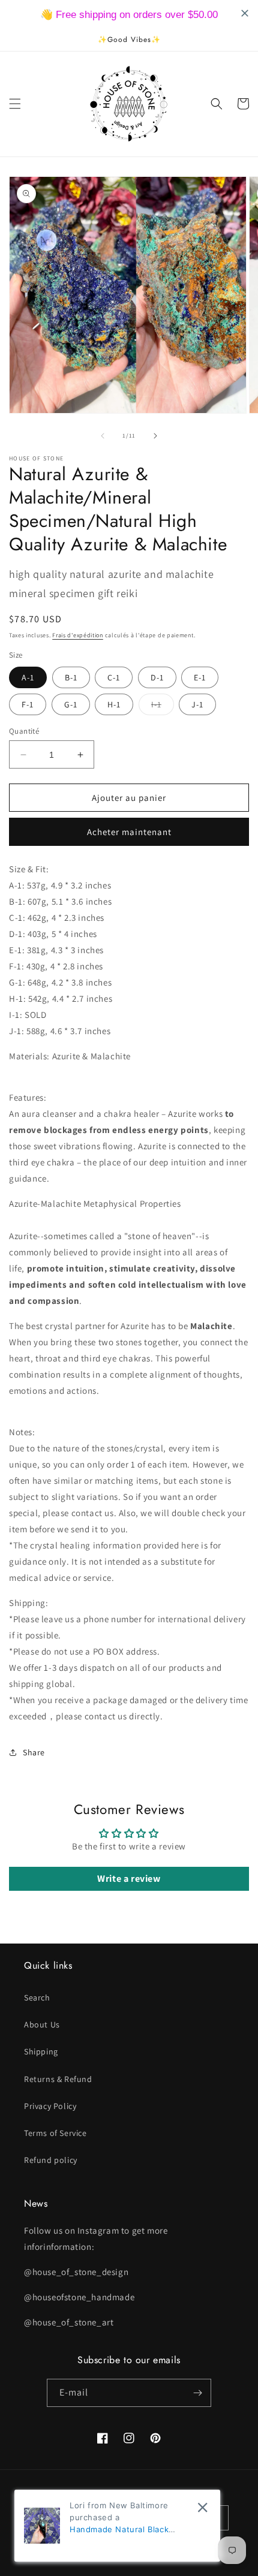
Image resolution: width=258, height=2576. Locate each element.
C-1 (114, 677)
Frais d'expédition (78, 635)
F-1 (28, 704)
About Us (42, 2024)
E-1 (200, 677)
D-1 (157, 677)
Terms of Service (55, 2133)
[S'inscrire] (197, 2393)
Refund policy (51, 2160)
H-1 (114, 704)
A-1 (28, 677)
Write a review (129, 1878)
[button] (15, 104)
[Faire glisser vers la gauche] (103, 436)
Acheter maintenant (129, 832)
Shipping (41, 2051)
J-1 (197, 704)
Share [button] (34, 1752)
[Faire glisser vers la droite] (155, 436)
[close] (202, 2507)
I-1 (163, 707)
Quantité (24, 731)
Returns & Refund (58, 2079)
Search (37, 1997)
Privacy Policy (50, 2106)
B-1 (71, 677)
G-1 (71, 704)
